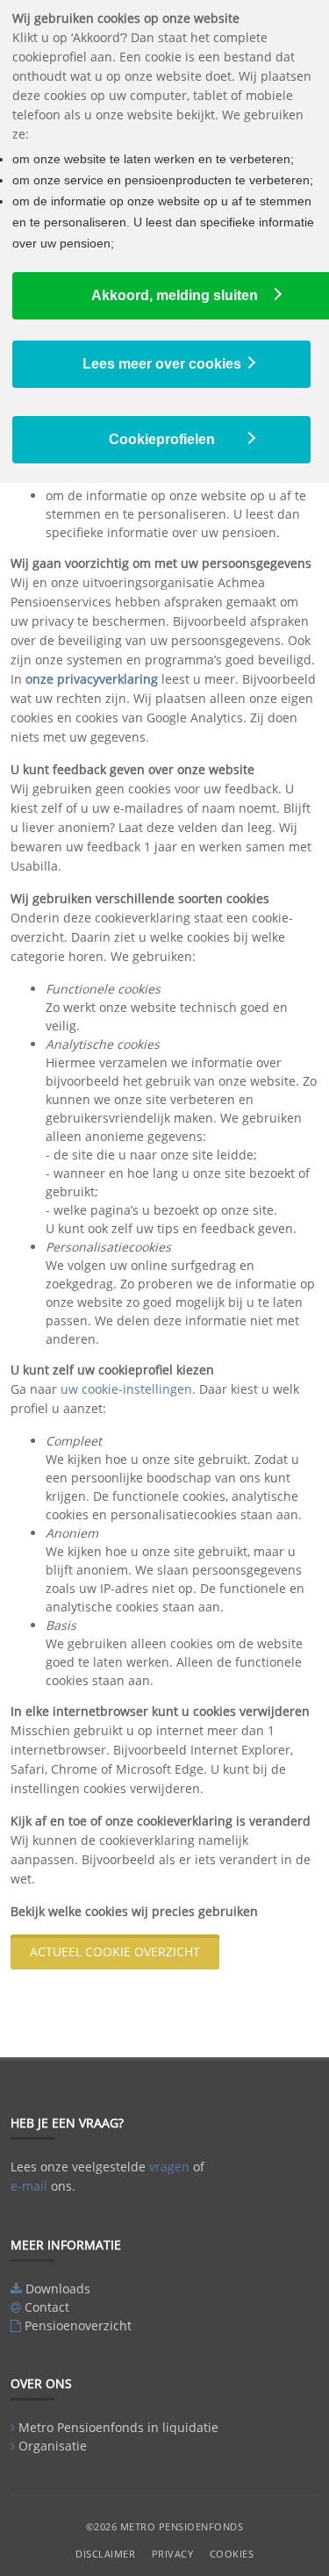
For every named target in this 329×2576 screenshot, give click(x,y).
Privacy (173, 2554)
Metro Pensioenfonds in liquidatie (118, 2427)
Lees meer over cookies (162, 364)
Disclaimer (105, 2554)
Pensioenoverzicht (78, 2325)
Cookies (232, 2554)
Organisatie (53, 2446)
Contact (47, 2307)
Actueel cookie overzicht (115, 1952)
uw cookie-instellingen (126, 1389)
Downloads (58, 2289)
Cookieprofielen (162, 439)
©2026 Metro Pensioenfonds (165, 2526)
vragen (169, 2167)
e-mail (29, 2186)
